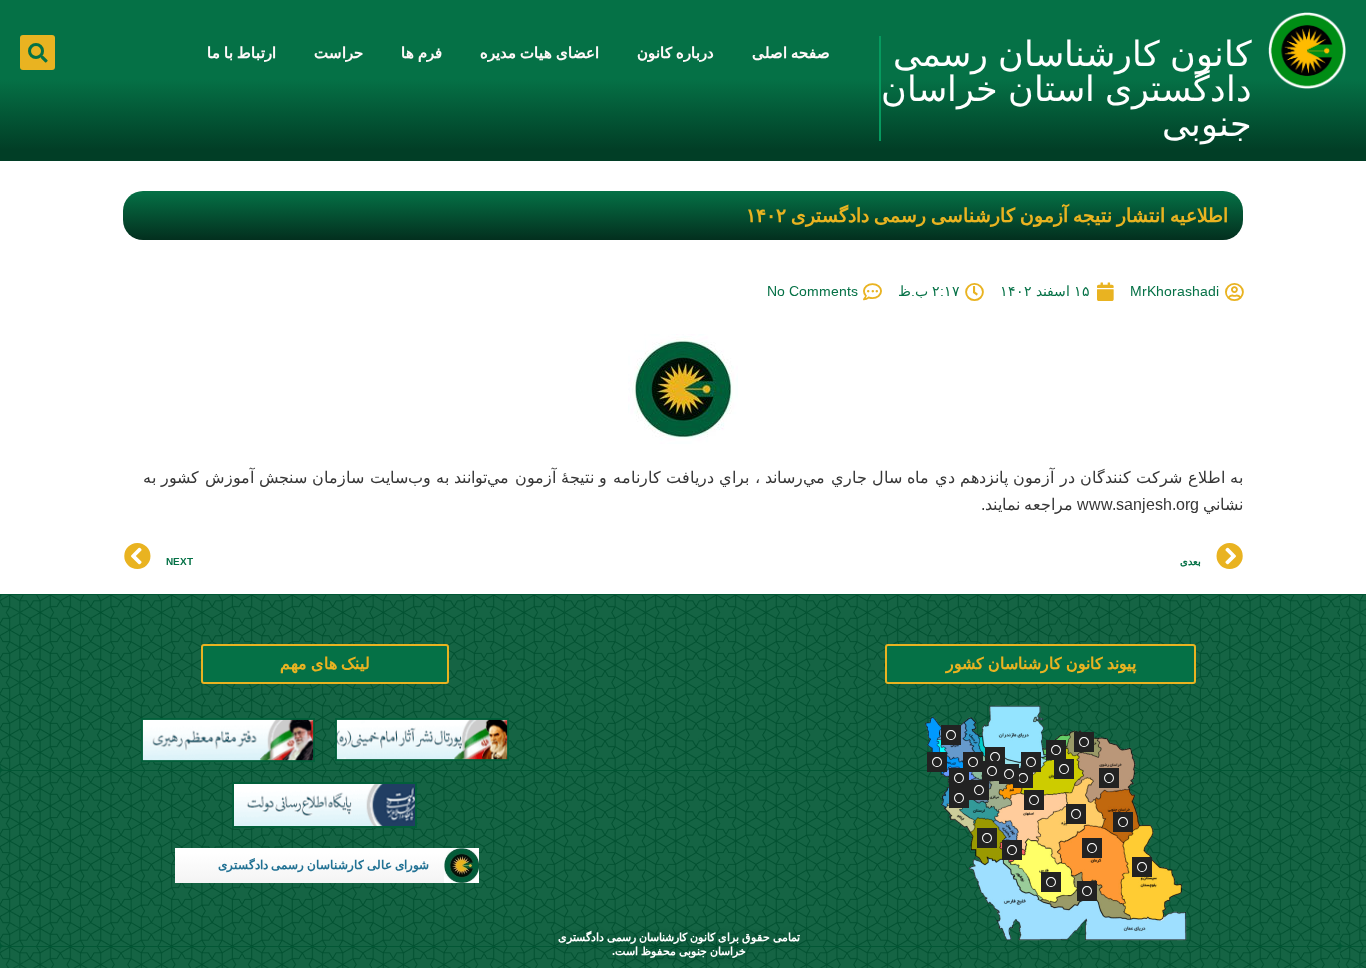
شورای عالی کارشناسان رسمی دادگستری (323, 865)
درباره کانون (675, 52)
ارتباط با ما (241, 52)
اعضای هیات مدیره (539, 52)
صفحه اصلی (791, 52)
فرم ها (421, 52)
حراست (338, 52)
